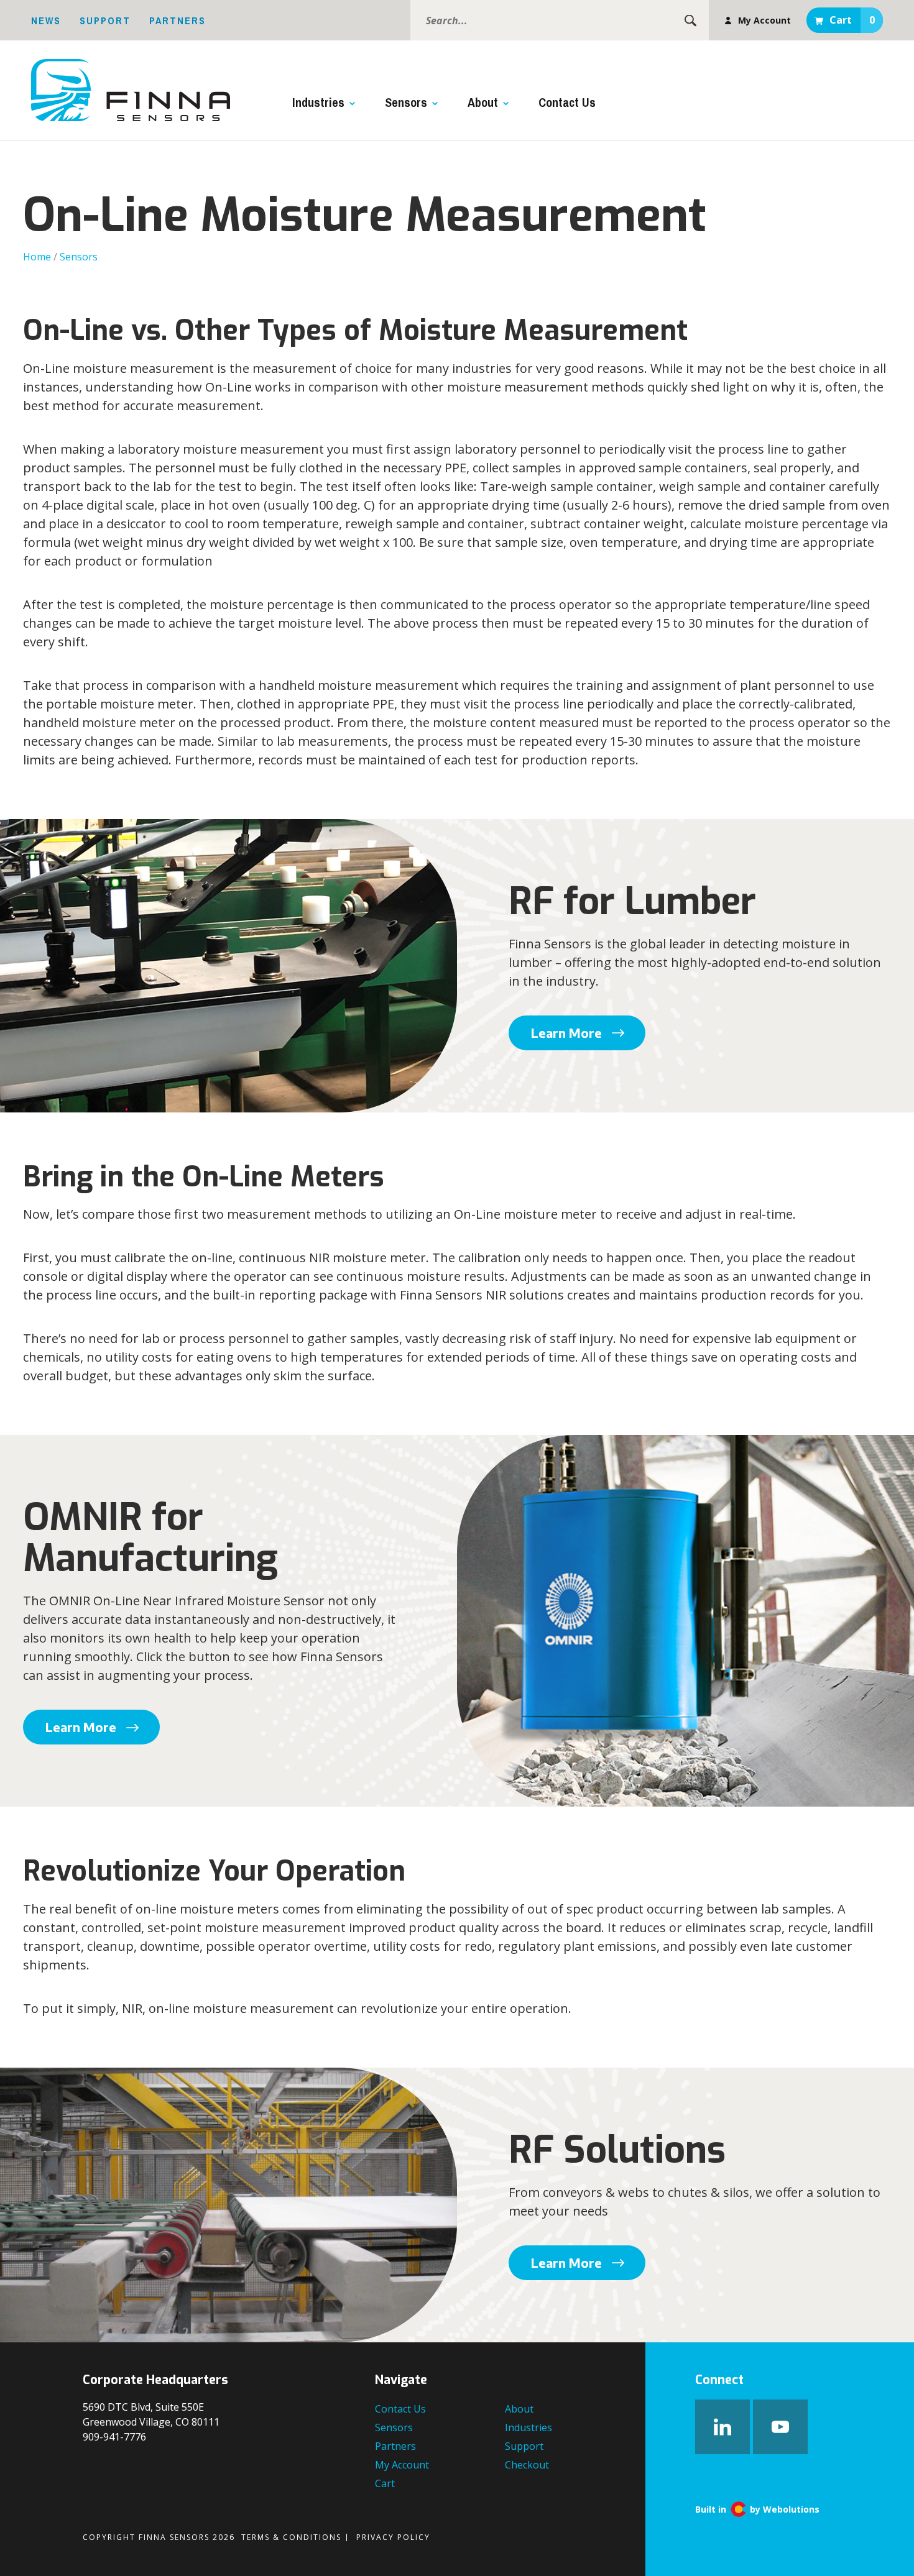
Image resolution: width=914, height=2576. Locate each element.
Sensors (406, 102)
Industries (318, 102)
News (46, 21)
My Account (764, 20)
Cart (852, 20)
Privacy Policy (393, 2537)
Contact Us (567, 102)
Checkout (527, 2465)
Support (105, 21)
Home (37, 257)
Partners (178, 21)
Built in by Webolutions (757, 2509)
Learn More (566, 1033)
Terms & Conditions (291, 2537)
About (483, 102)
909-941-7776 (114, 2437)
